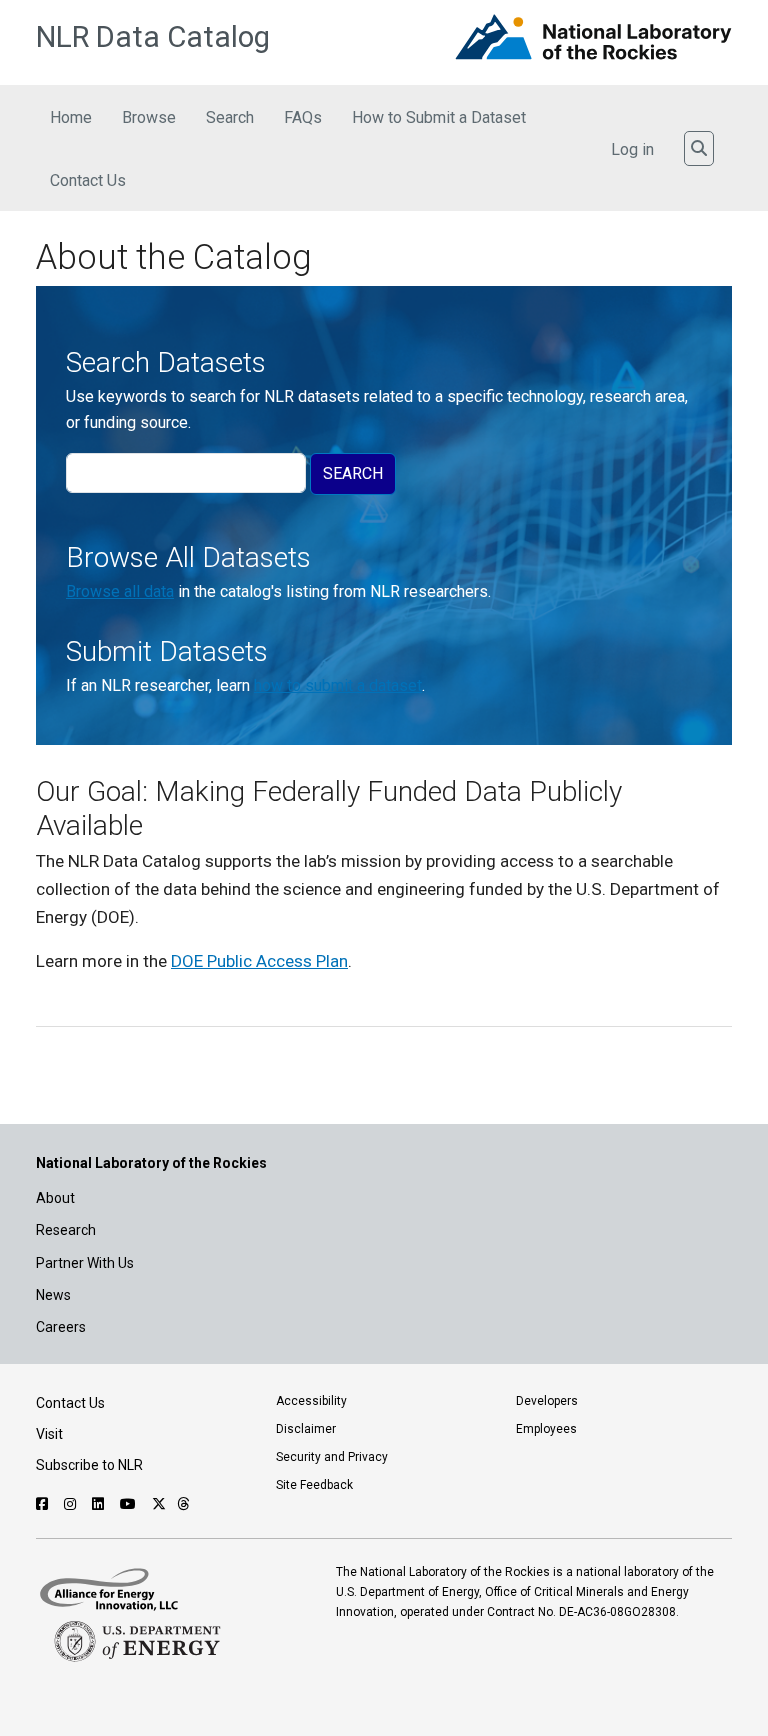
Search (230, 117)
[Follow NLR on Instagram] (72, 1504)
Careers (61, 1327)
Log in (632, 149)
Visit (49, 1434)
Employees (546, 1429)
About (55, 1198)
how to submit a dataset (338, 685)
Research (66, 1230)
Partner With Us (85, 1263)
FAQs (303, 117)
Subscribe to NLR (89, 1465)
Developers (547, 1401)
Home (71, 117)
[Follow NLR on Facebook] (44, 1504)
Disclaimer (306, 1429)
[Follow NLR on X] (159, 1504)
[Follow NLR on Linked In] (100, 1504)
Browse (149, 117)
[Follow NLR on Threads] (183, 1504)
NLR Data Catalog (153, 37)
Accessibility (311, 1401)
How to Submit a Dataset (439, 117)
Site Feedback (314, 1485)
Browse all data (120, 591)
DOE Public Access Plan (259, 961)
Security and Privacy (332, 1457)
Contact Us (88, 180)
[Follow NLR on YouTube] (130, 1504)
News (53, 1295)
